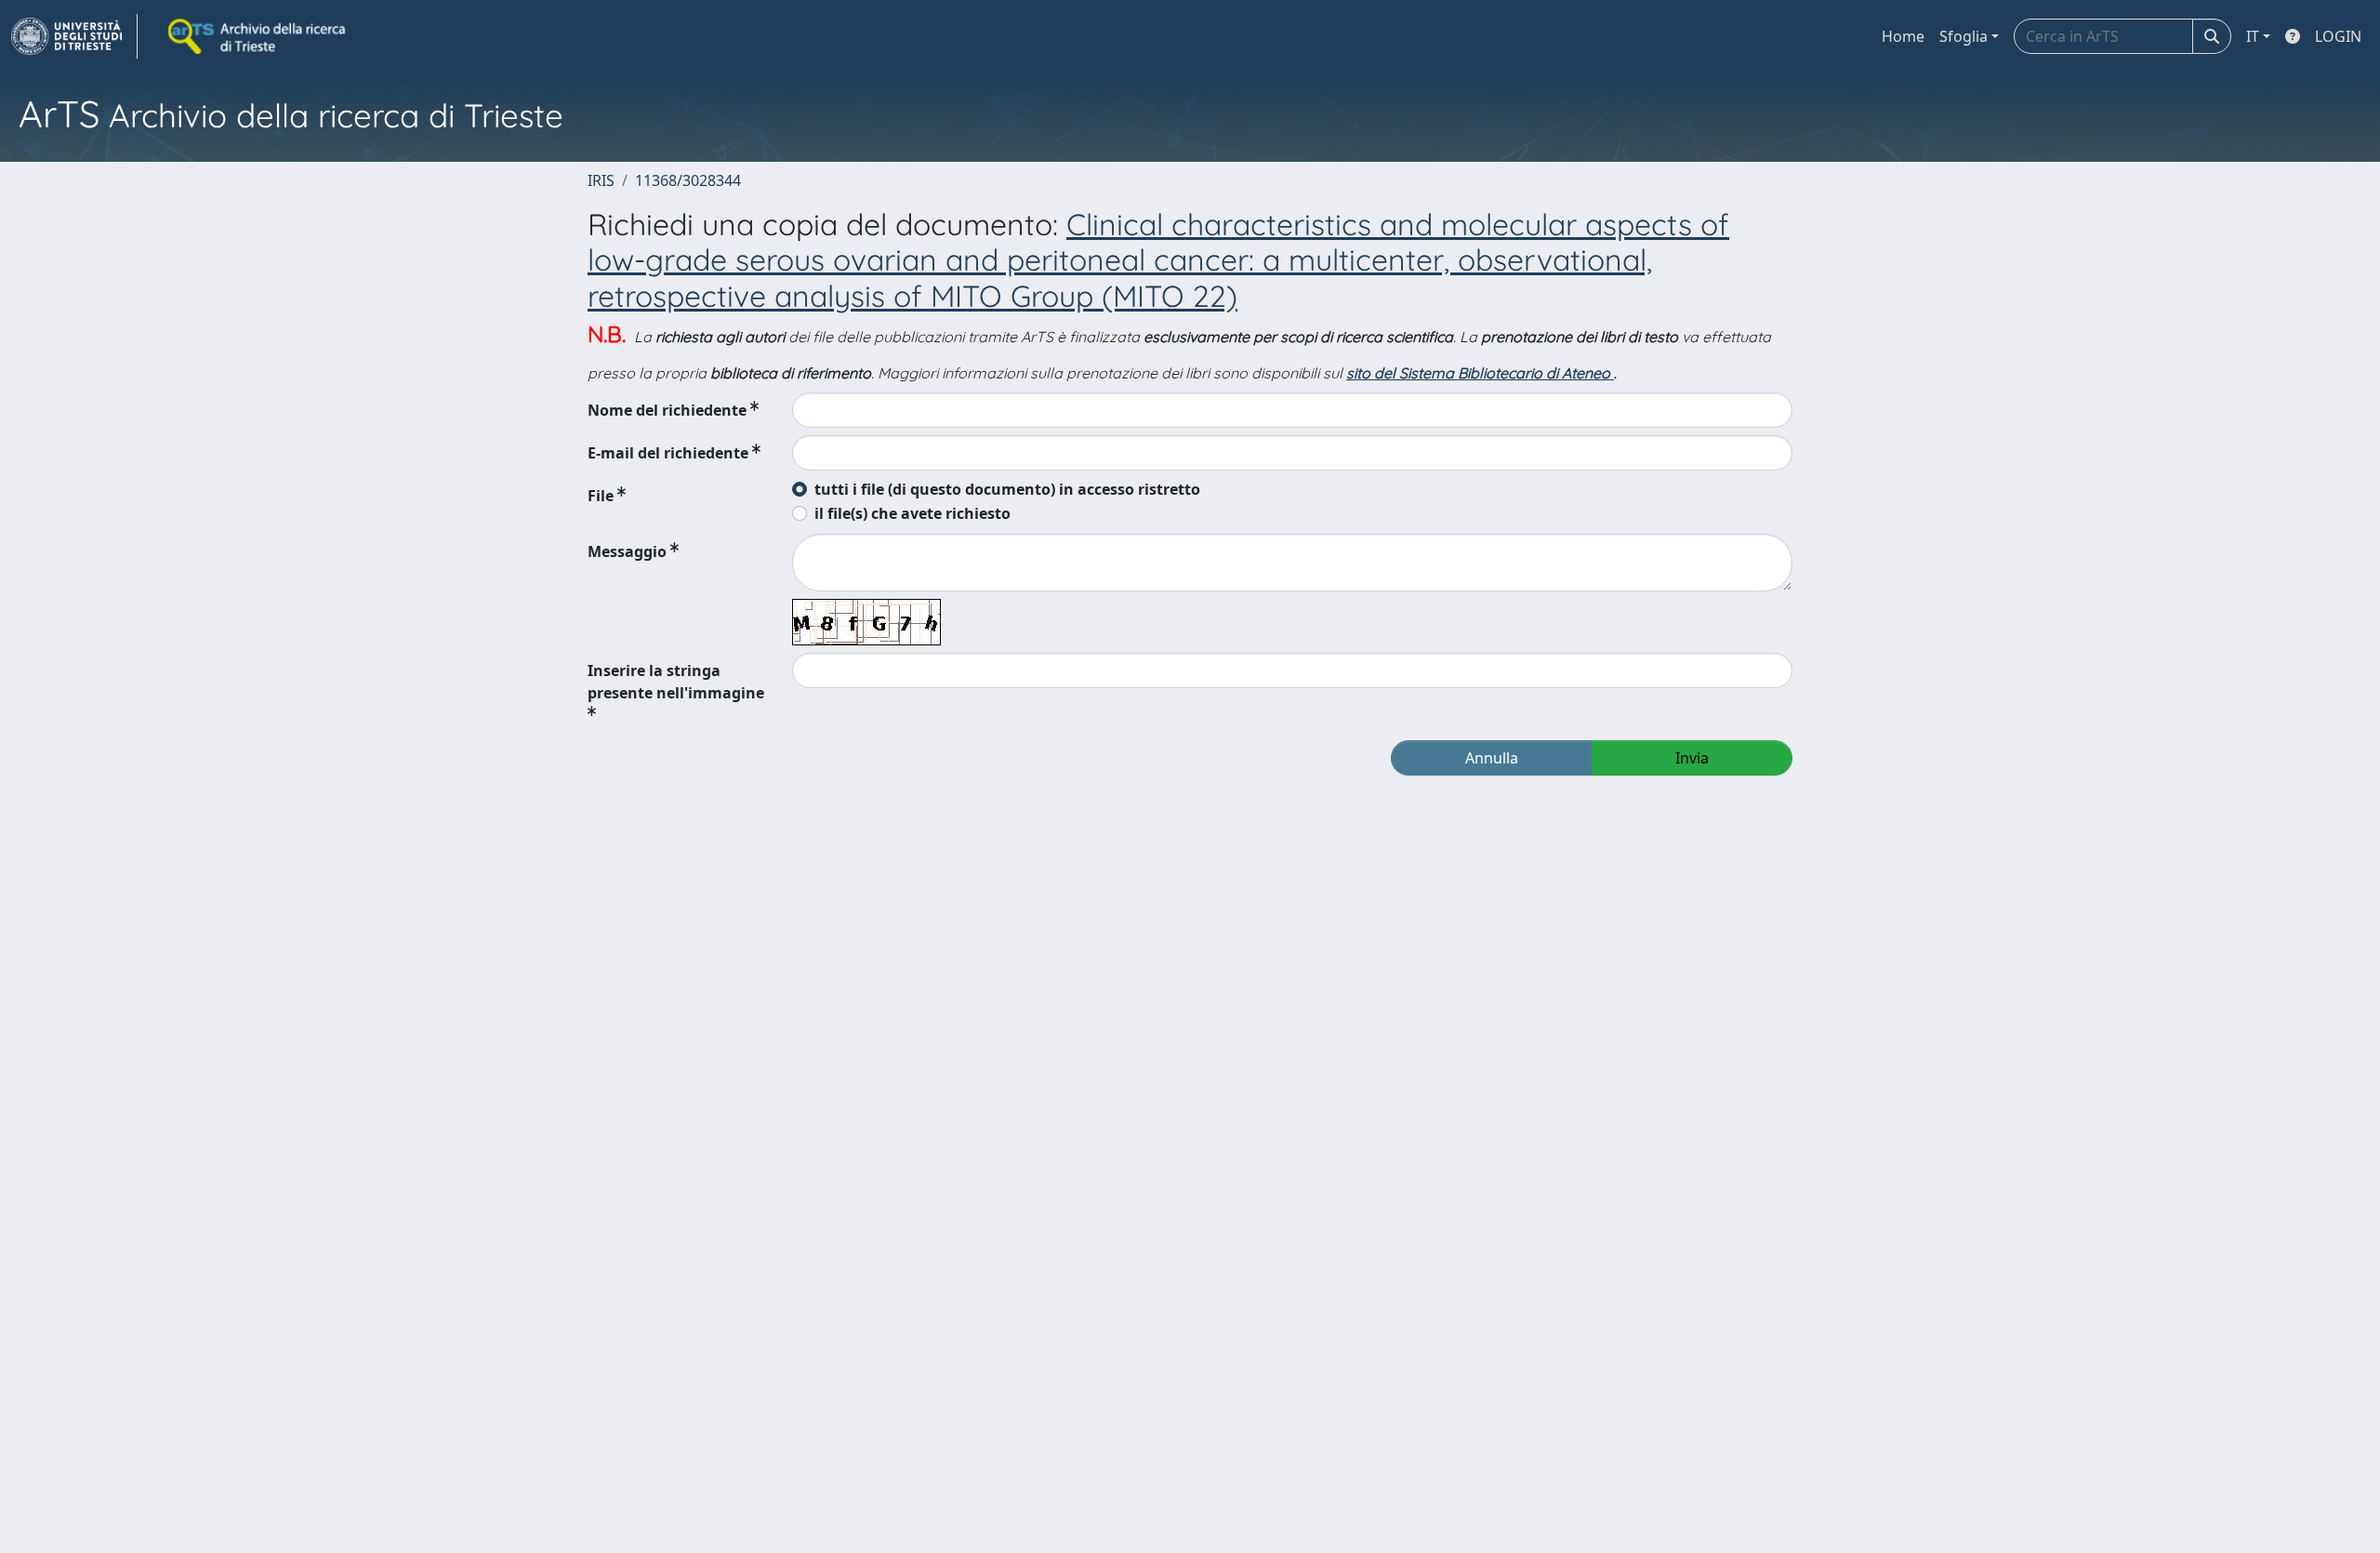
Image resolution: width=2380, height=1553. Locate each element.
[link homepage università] (258, 36)
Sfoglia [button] (1963, 36)
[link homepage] (74, 36)
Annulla (1492, 758)
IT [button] (2253, 36)
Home (1903, 36)
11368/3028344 (688, 180)
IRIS (601, 180)
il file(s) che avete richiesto (912, 513)
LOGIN (2338, 36)
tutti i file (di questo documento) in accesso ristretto (1007, 489)
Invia (1692, 758)
